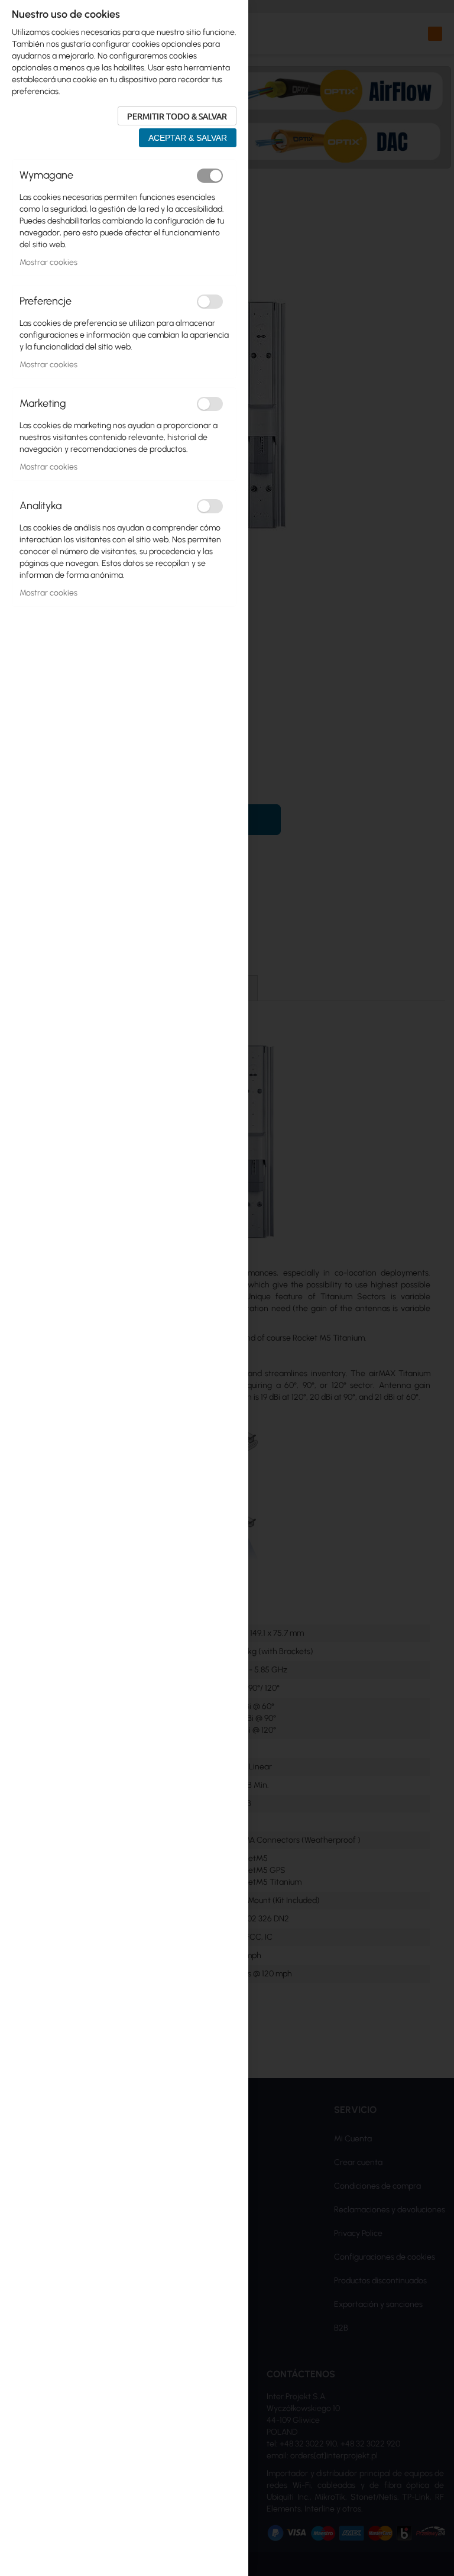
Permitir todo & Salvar (177, 116)
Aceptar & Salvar (188, 138)
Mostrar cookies (48, 262)
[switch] (210, 176)
